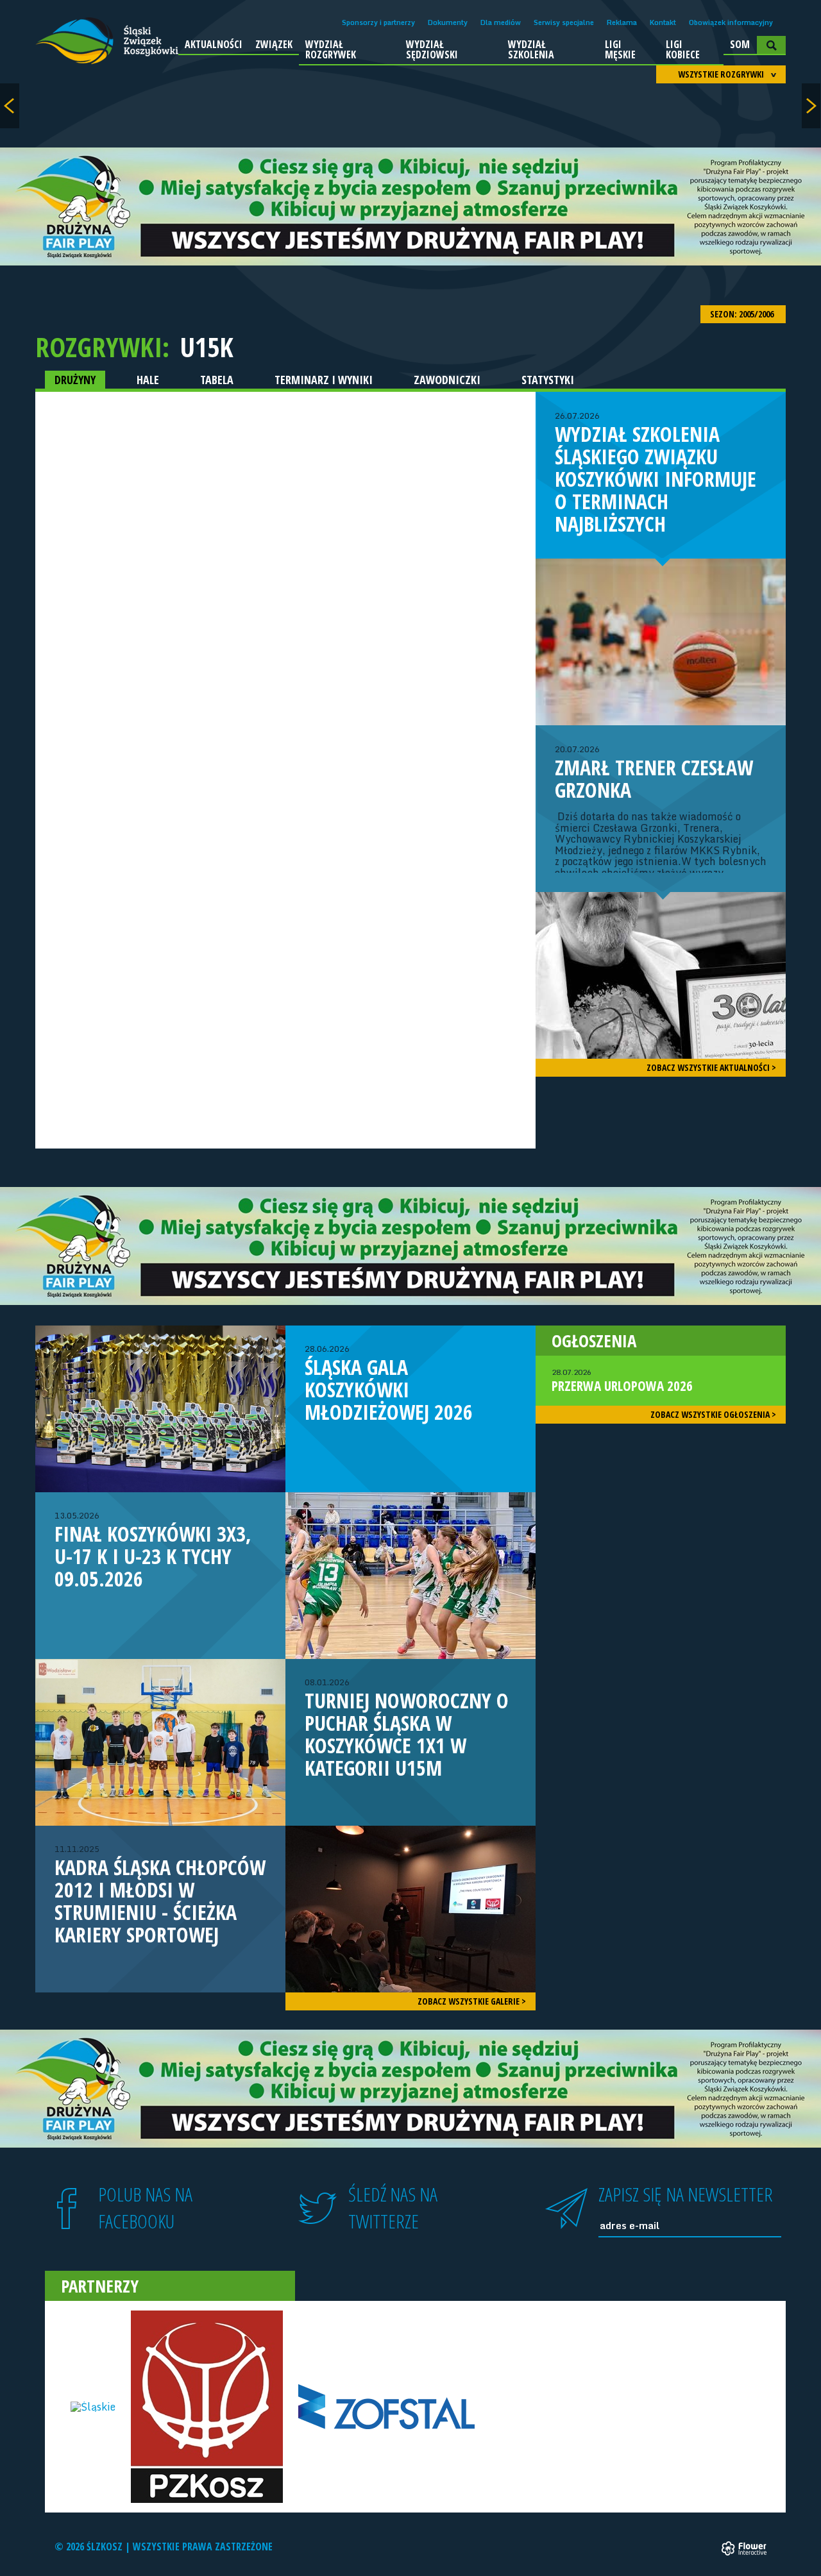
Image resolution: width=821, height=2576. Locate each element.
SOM (740, 44)
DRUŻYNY (75, 380)
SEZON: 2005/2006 (743, 314)
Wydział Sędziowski (432, 49)
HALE (148, 380)
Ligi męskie (620, 49)
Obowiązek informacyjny (731, 22)
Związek (274, 44)
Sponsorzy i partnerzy (378, 22)
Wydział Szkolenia (531, 49)
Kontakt (663, 22)
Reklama (622, 22)
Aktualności (214, 44)
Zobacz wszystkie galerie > (472, 2001)
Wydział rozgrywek (331, 49)
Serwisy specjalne (564, 22)
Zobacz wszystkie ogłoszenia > (713, 1414)
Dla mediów (501, 22)
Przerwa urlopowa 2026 (622, 1381)
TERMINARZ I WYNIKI (324, 380)
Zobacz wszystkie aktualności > (711, 1067)
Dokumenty (448, 22)
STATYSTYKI (548, 380)
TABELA (217, 380)
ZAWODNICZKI (447, 380)
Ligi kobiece (683, 49)
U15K (207, 347)
